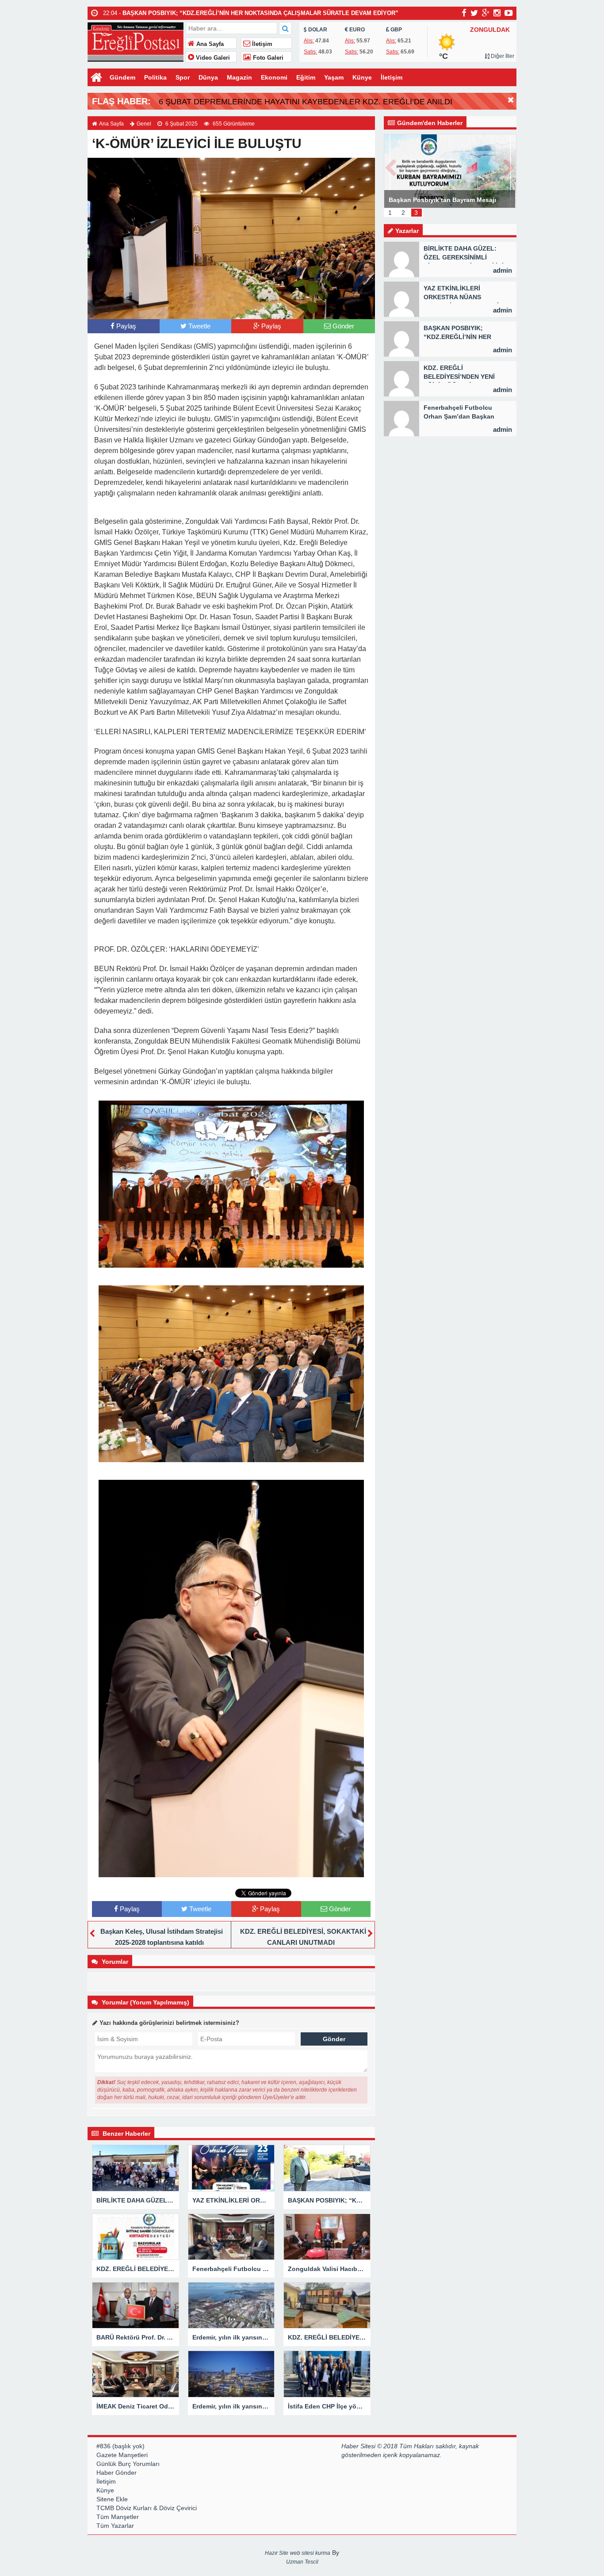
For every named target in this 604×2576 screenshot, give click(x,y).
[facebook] (464, 13)
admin (503, 270)
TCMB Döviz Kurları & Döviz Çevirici (147, 2508)
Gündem (122, 77)
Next (509, 166)
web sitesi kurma (310, 2553)
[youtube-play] (509, 13)
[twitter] (474, 13)
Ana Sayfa (209, 44)
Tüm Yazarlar (115, 2526)
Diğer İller (502, 56)
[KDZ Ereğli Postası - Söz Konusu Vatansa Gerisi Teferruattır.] (136, 41)
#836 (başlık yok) (120, 2446)
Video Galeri (212, 58)
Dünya (208, 77)
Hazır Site (277, 2553)
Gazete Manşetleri (122, 2455)
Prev (391, 166)
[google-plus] (486, 13)
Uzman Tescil (302, 2562)
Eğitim (306, 77)
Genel (144, 124)
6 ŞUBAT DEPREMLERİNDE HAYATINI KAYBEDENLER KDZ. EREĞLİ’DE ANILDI (306, 102)
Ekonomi (274, 77)
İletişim (261, 44)
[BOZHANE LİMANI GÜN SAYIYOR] (450, 171)
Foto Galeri (267, 58)
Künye (362, 77)
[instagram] (497, 13)
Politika (155, 77)
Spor (183, 77)
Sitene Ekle (112, 2499)
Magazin (239, 77)
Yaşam (334, 77)
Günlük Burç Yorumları (128, 2464)
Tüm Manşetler (118, 2517)
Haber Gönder (117, 2473)
